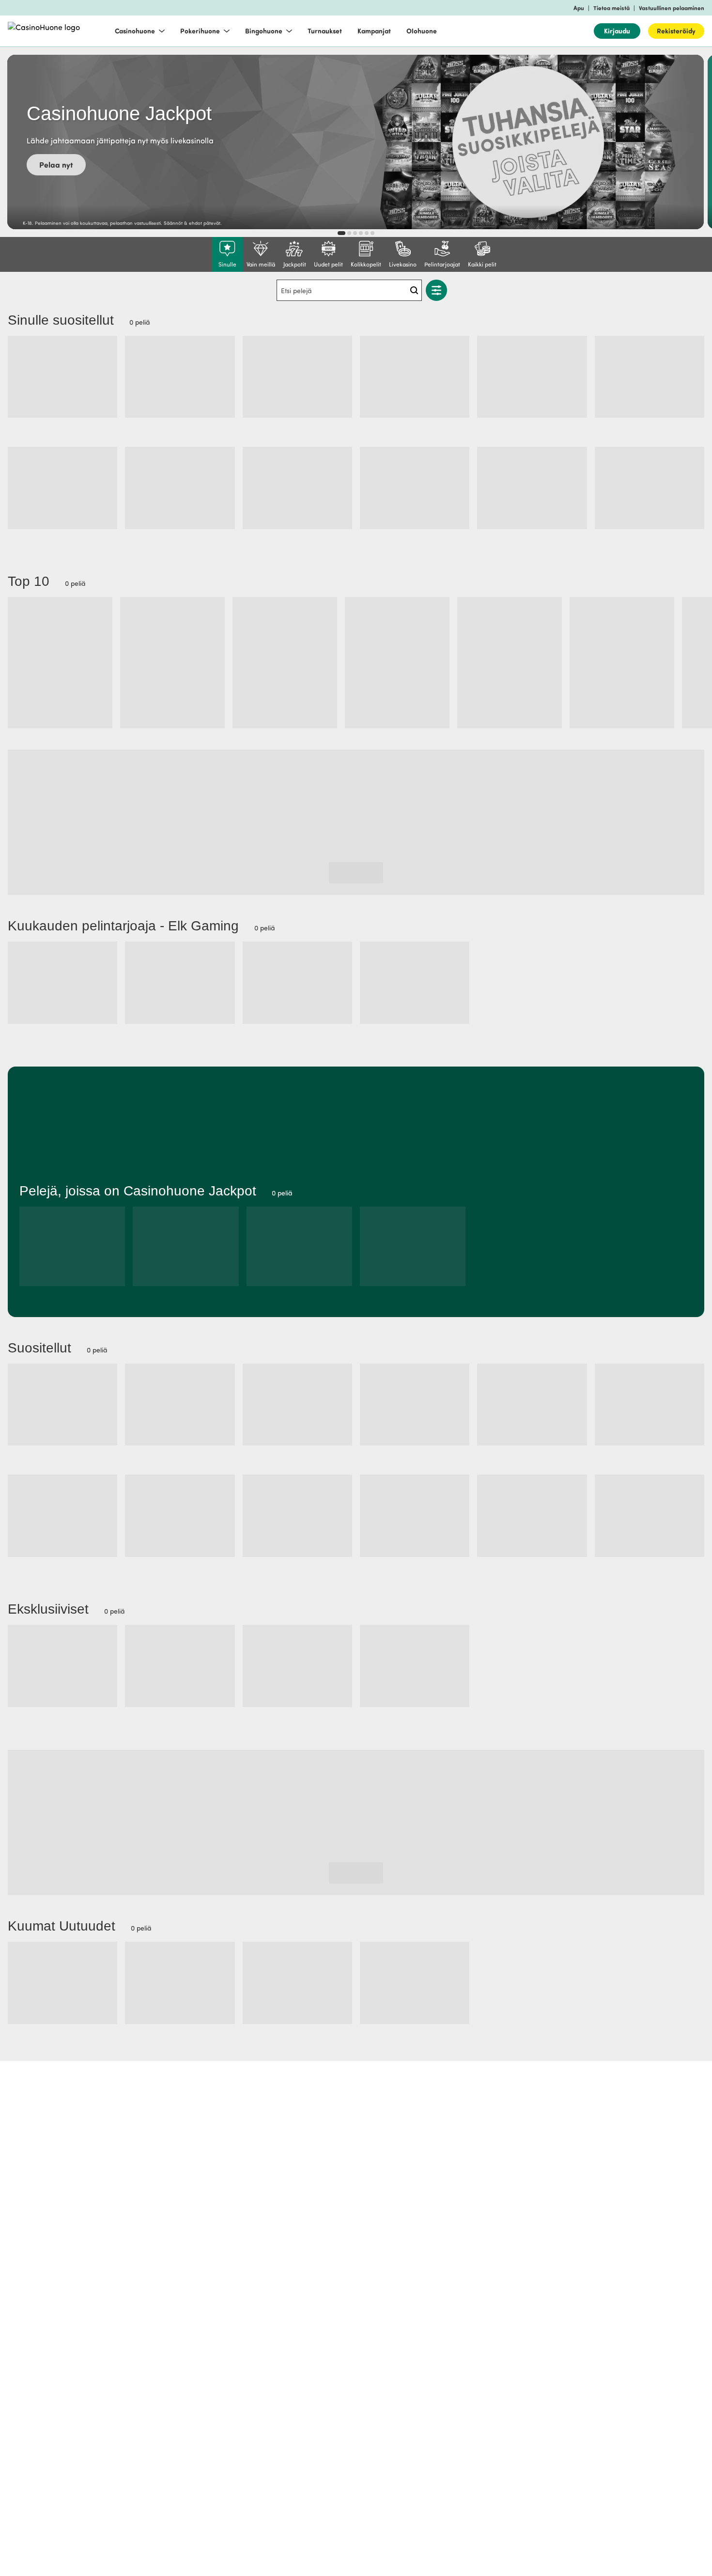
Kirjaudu (617, 31)
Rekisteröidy (676, 31)
